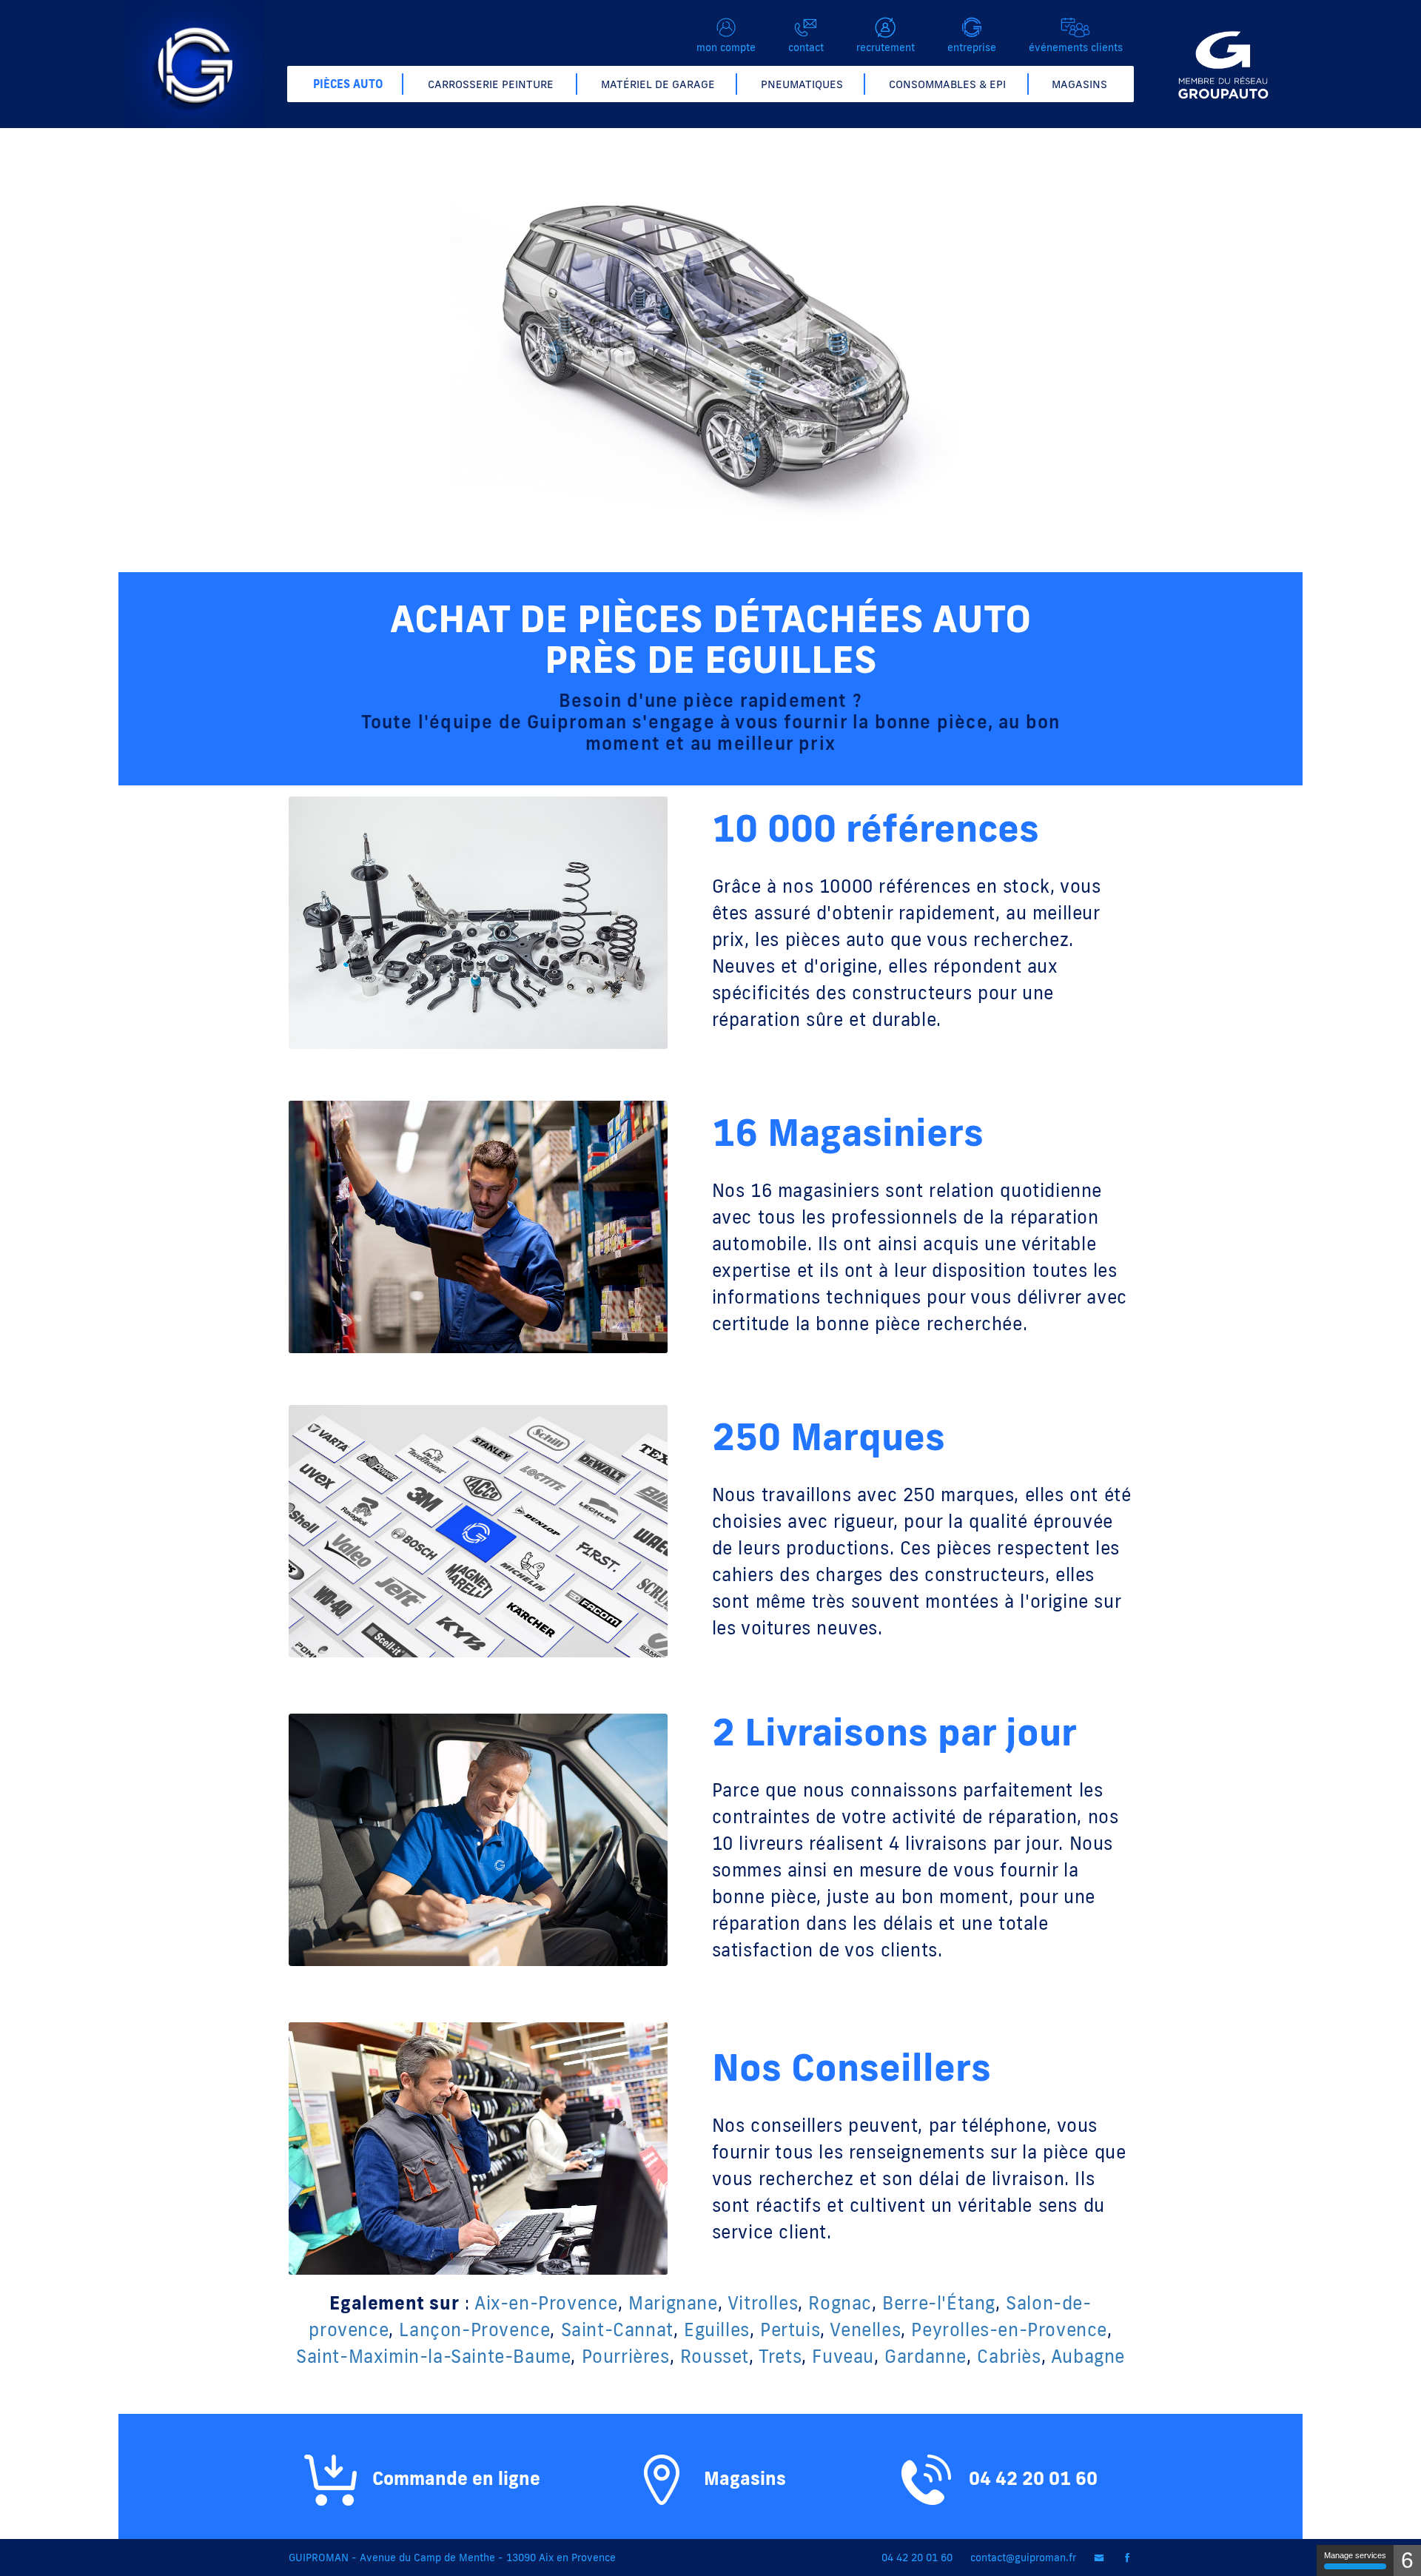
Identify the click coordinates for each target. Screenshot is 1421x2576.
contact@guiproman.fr (1023, 2557)
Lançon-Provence (474, 2329)
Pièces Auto (348, 84)
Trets (780, 2356)
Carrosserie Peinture (491, 84)
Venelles (865, 2329)
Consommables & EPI (947, 84)
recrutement (886, 47)
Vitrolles (763, 2302)
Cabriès (1009, 2356)
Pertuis (790, 2329)
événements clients (1076, 47)
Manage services (1355, 2555)
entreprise (972, 47)
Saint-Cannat (617, 2329)
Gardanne (926, 2356)
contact (806, 47)
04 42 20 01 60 (1031, 2478)
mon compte (726, 47)
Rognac (840, 2302)
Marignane (673, 2302)
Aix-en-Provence (546, 2302)
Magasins (1079, 84)
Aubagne (1088, 2356)
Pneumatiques (802, 84)
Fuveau (843, 2356)
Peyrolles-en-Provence (1009, 2329)
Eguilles (717, 2329)
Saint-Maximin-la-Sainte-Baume (433, 2356)
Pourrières (626, 2356)
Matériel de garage (658, 84)
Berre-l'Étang (939, 2302)
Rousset (715, 2356)
